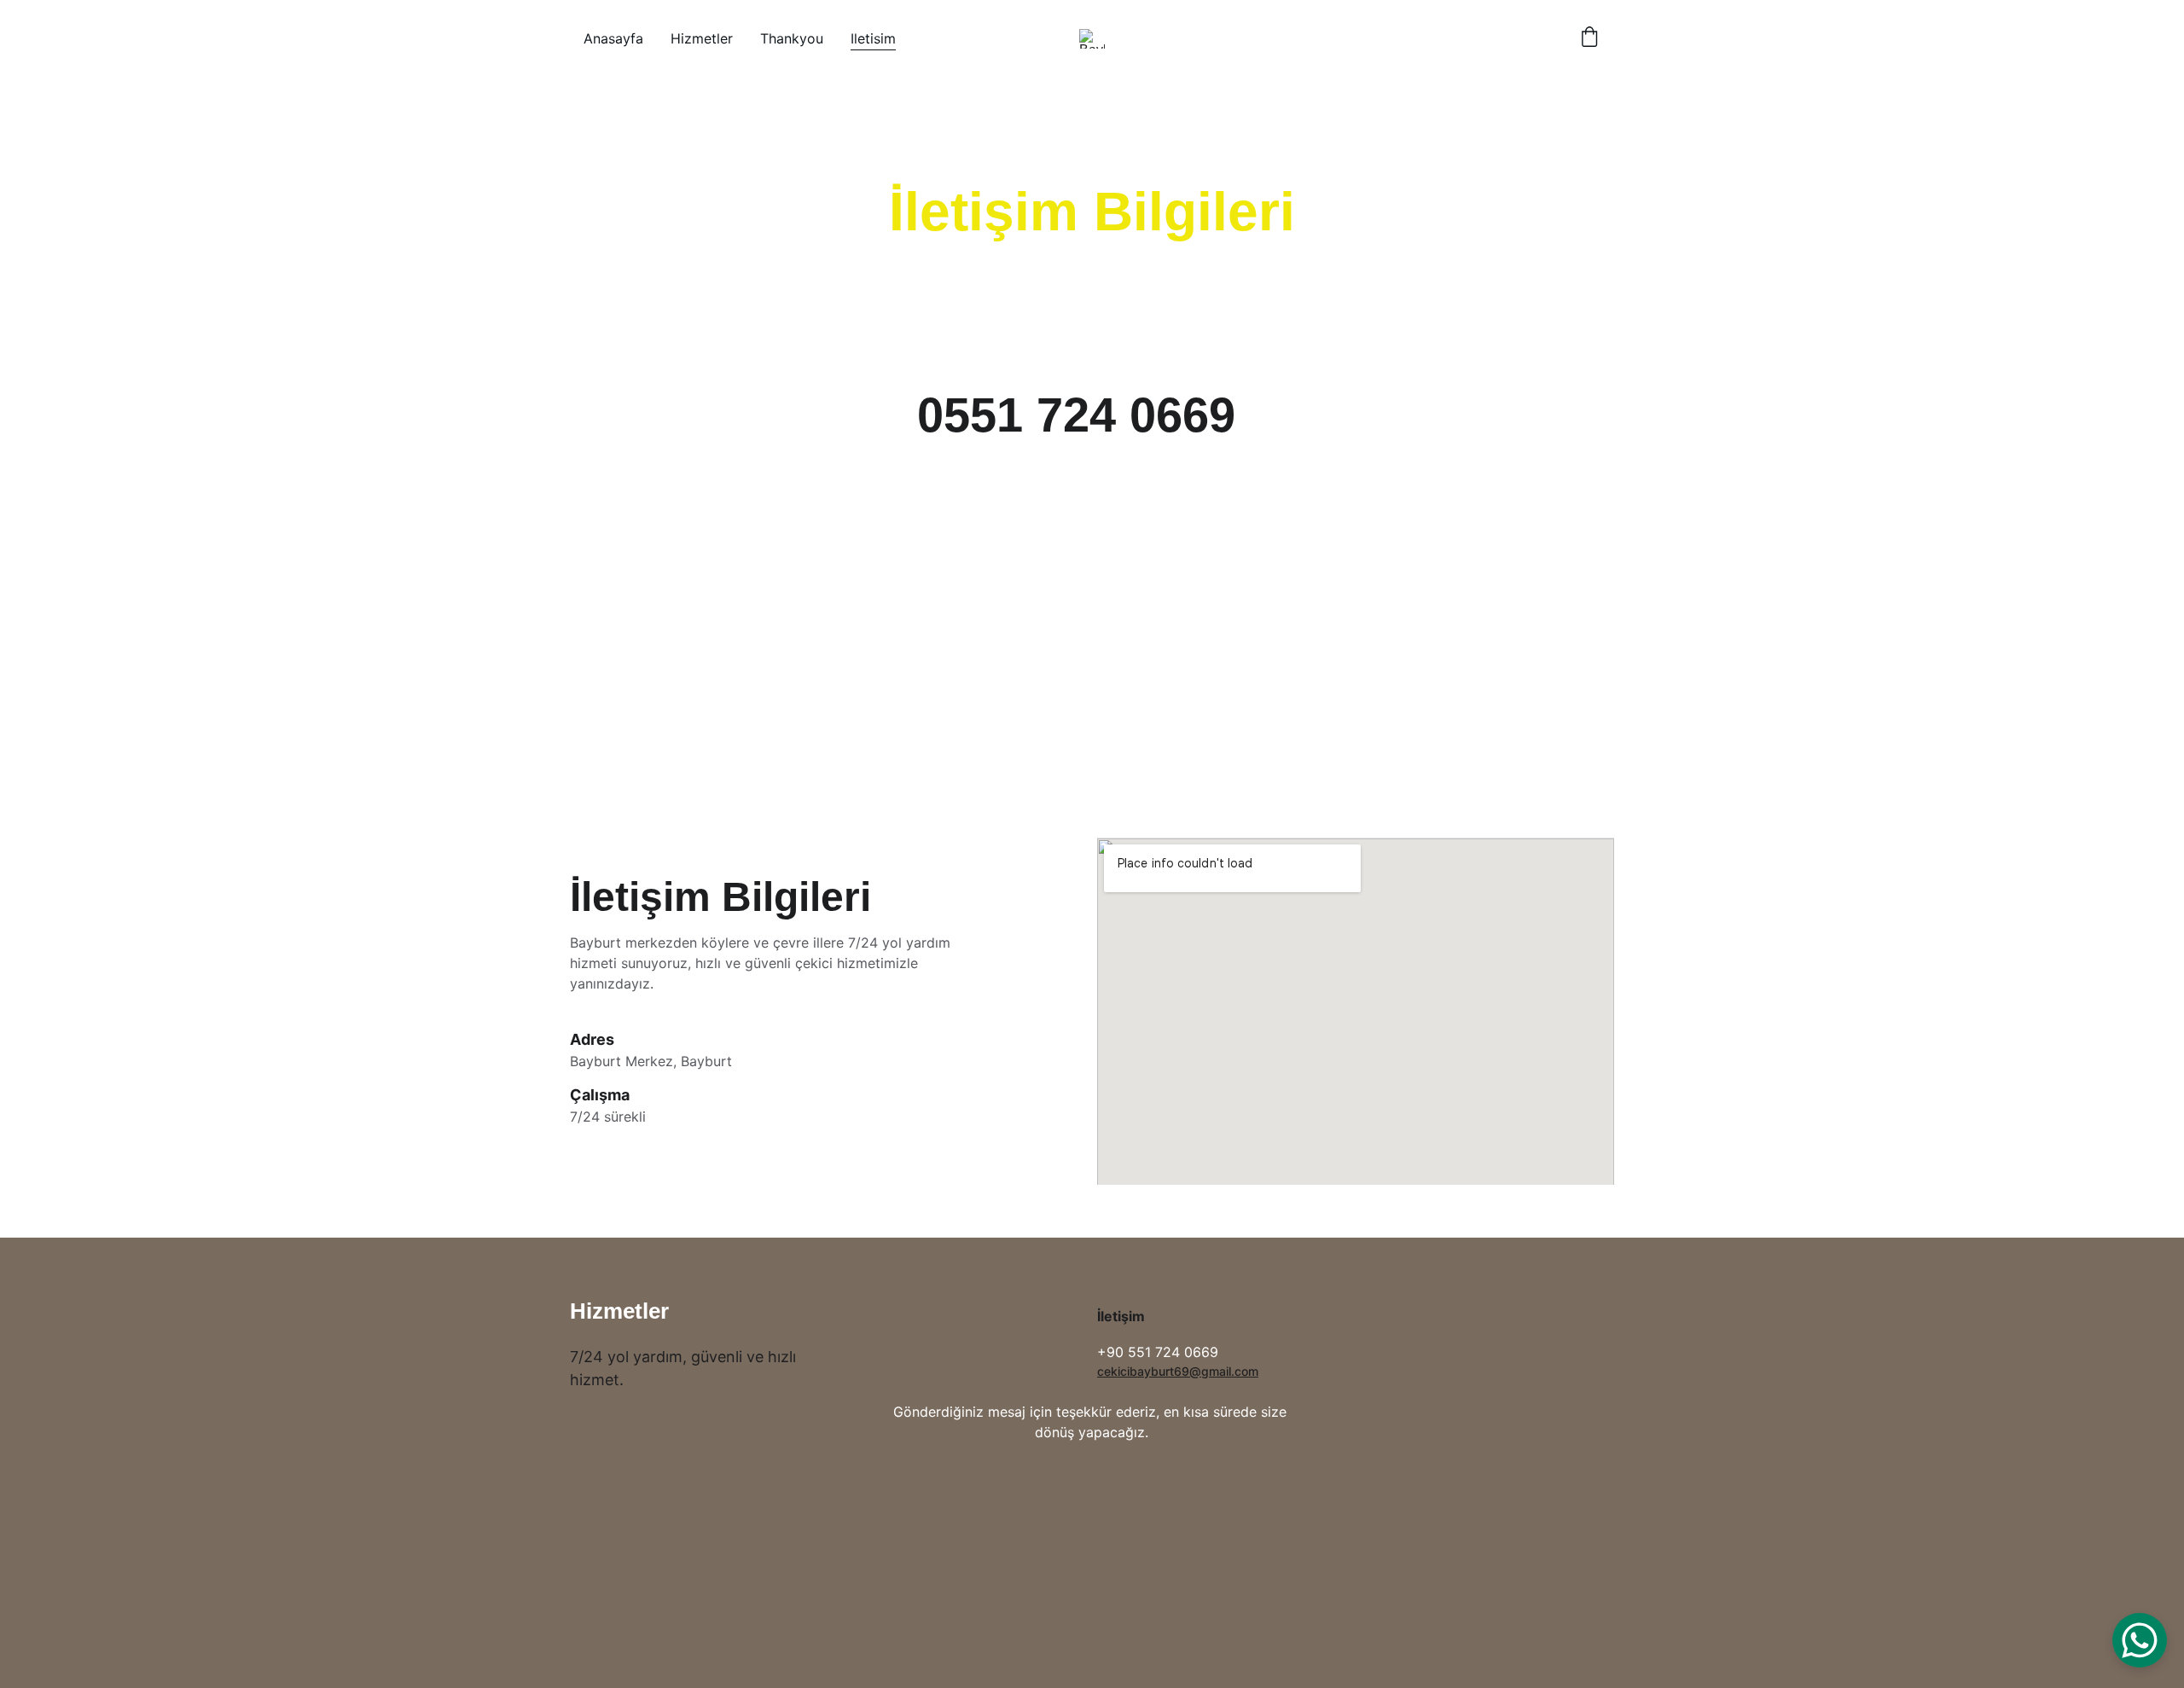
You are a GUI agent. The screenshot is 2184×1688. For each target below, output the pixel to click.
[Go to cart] (1589, 38)
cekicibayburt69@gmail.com (1178, 1371)
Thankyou (792, 38)
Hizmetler (702, 38)
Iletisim (873, 38)
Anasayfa (613, 38)
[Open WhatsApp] (2140, 1640)
